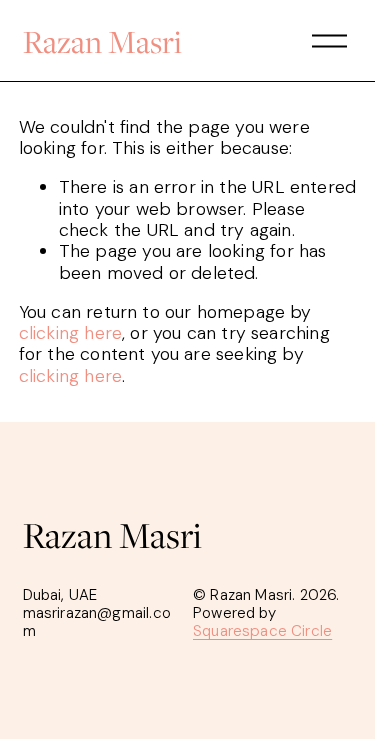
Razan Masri (102, 41)
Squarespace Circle (262, 631)
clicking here (70, 333)
